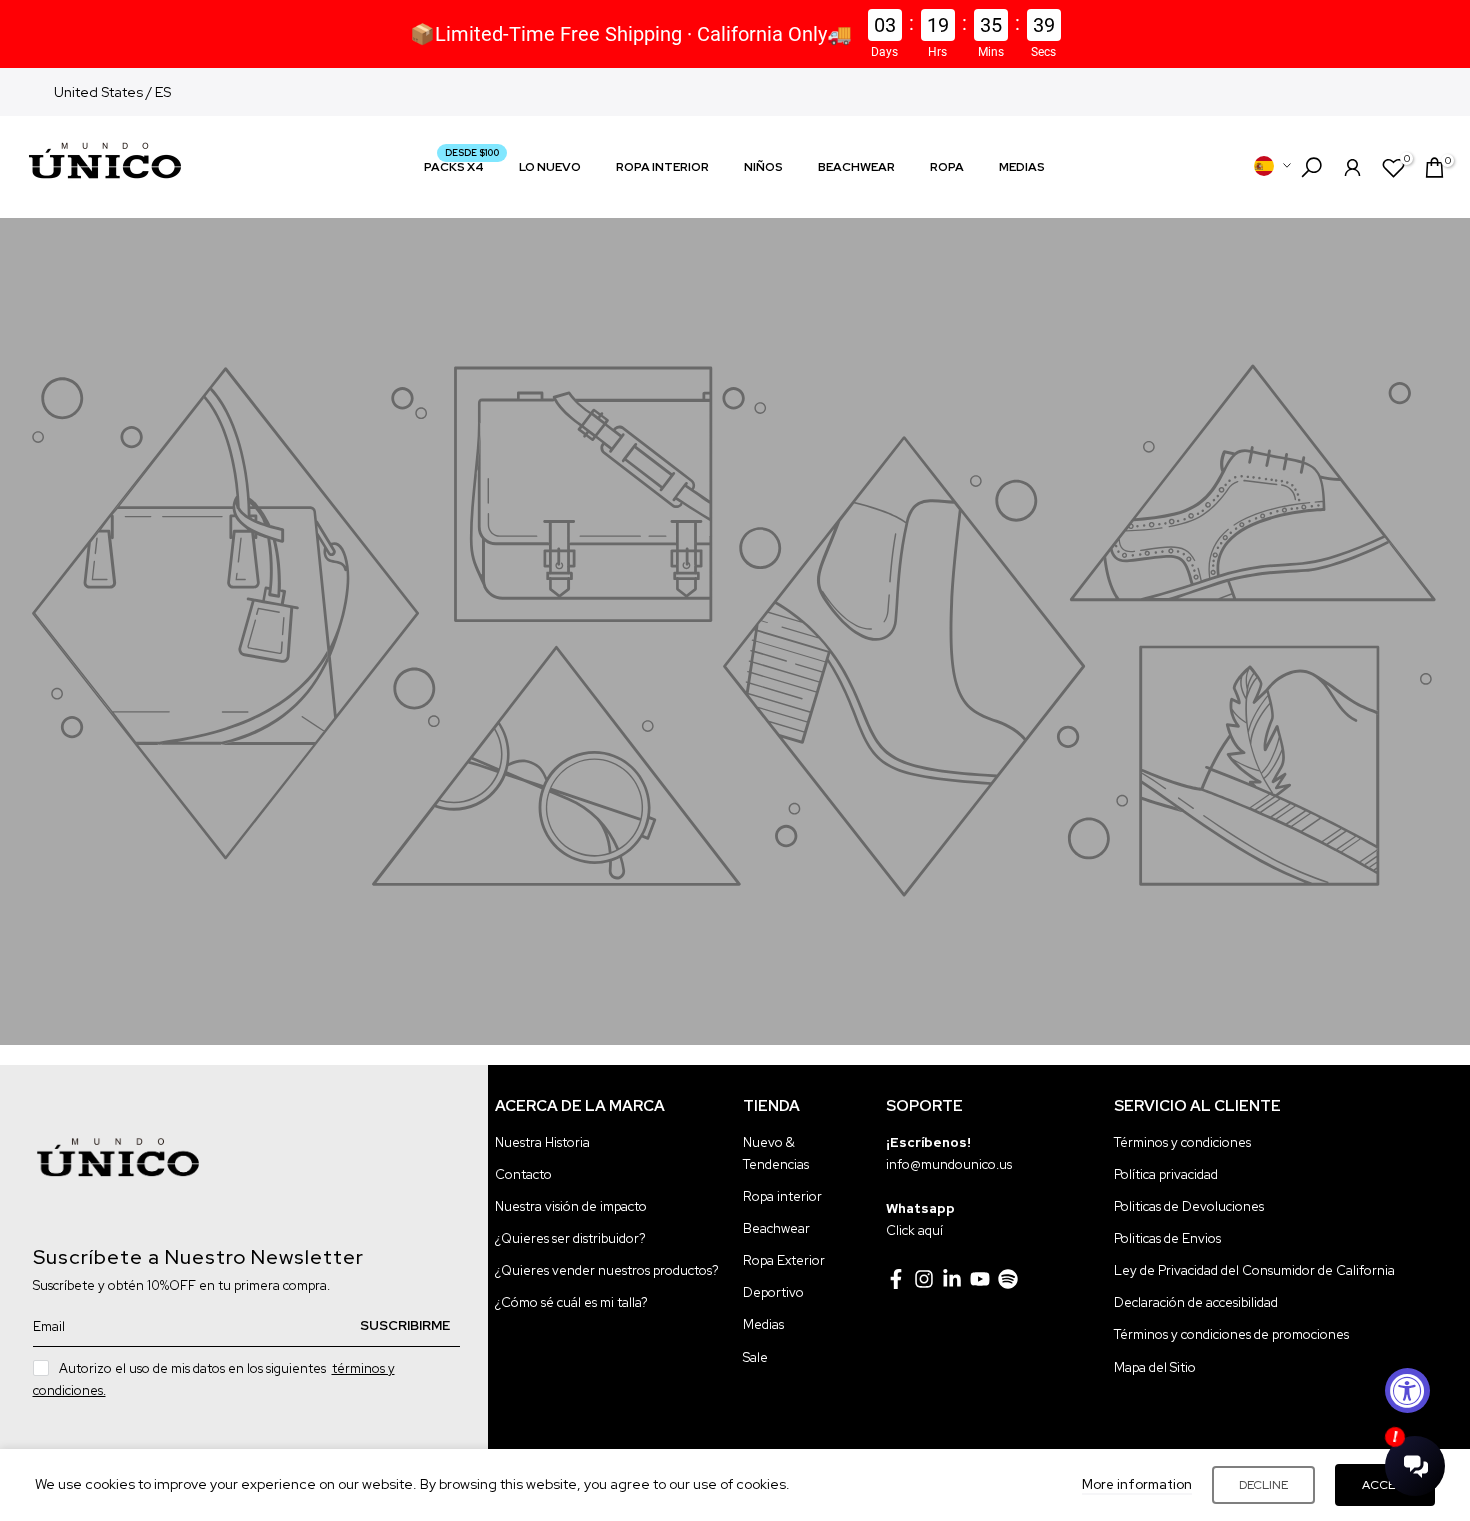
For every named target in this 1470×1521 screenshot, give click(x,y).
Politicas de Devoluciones (1189, 1206)
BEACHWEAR (856, 167)
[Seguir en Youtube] (980, 1279)
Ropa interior (782, 1196)
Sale (755, 1357)
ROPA (947, 167)
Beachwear (776, 1228)
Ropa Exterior (784, 1260)
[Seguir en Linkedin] (952, 1279)
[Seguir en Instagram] (924, 1279)
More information (1137, 1484)
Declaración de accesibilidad (1196, 1302)
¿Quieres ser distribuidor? (570, 1238)
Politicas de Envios (1167, 1238)
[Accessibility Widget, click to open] (1407, 1390)
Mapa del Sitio (1155, 1367)
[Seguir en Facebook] (896, 1279)
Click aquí (914, 1230)
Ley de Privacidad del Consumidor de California (1254, 1270)
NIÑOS (763, 167)
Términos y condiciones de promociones (1231, 1334)
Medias (763, 1324)
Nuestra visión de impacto (571, 1206)
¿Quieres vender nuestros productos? (607, 1270)
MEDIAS (1022, 167)
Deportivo (773, 1292)
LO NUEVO (550, 167)
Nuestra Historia (542, 1142)
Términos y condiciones (1182, 1142)
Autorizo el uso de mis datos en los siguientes (214, 1379)
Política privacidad (1166, 1174)
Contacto (523, 1174)
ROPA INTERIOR (662, 167)
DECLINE (1263, 1485)
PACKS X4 (461, 165)
